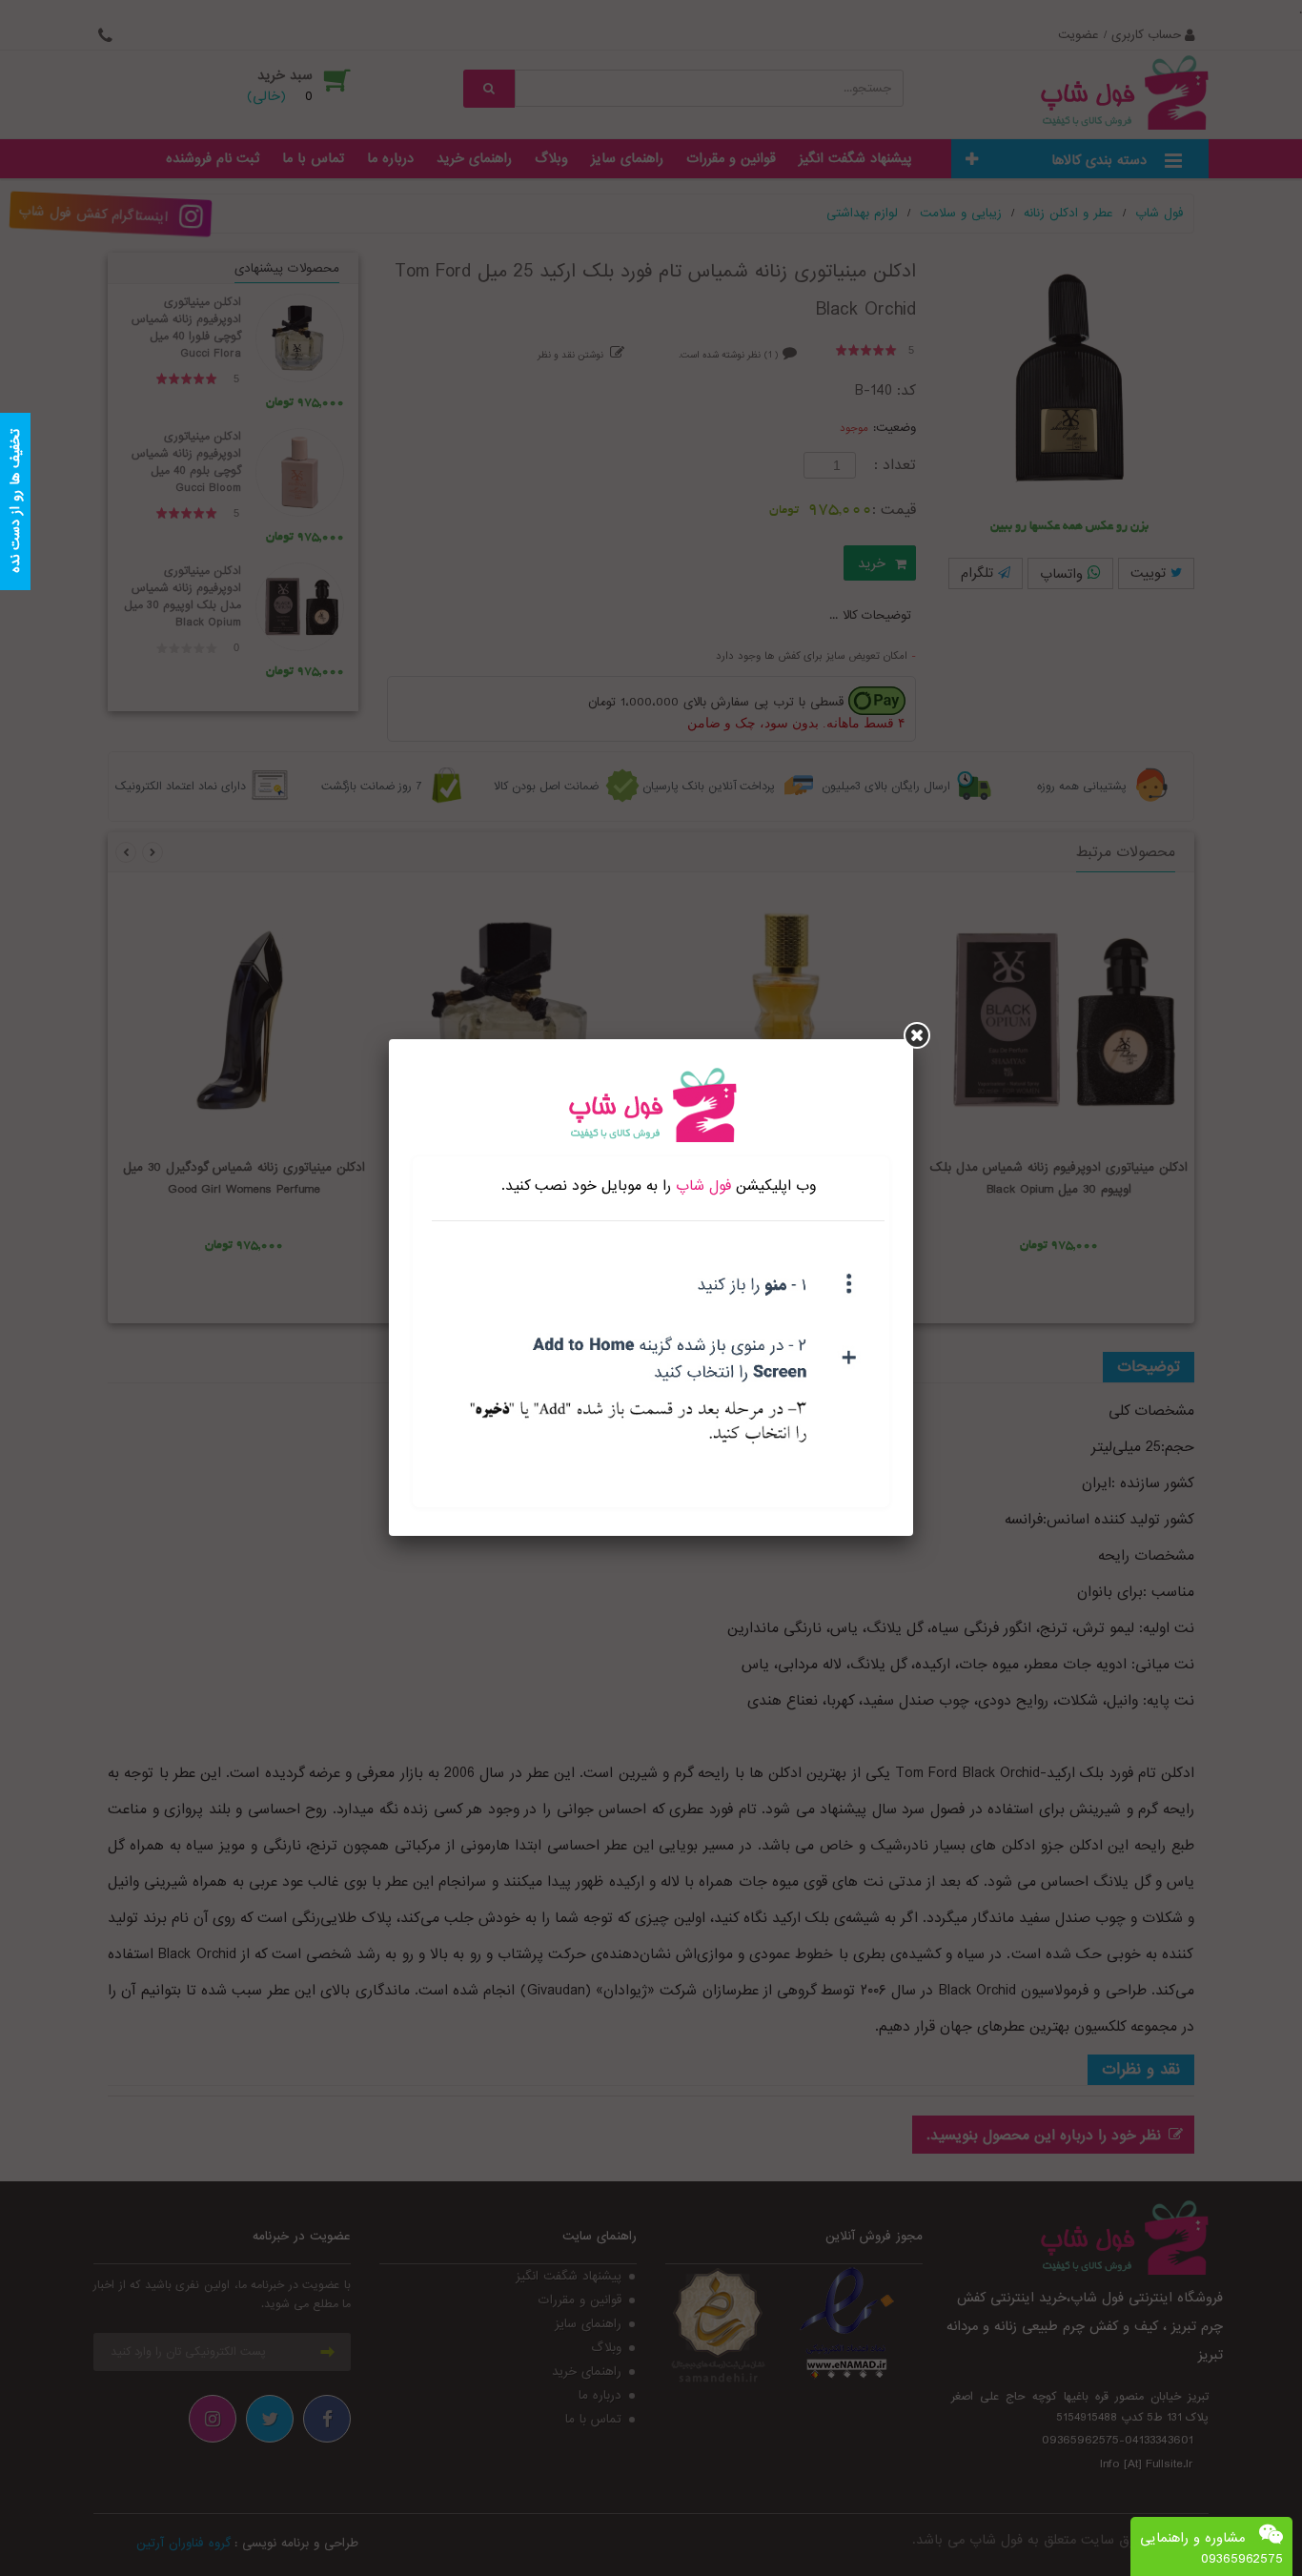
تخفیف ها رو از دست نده (15, 502)
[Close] (917, 1035)
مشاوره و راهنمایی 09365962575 (1211, 2548)
